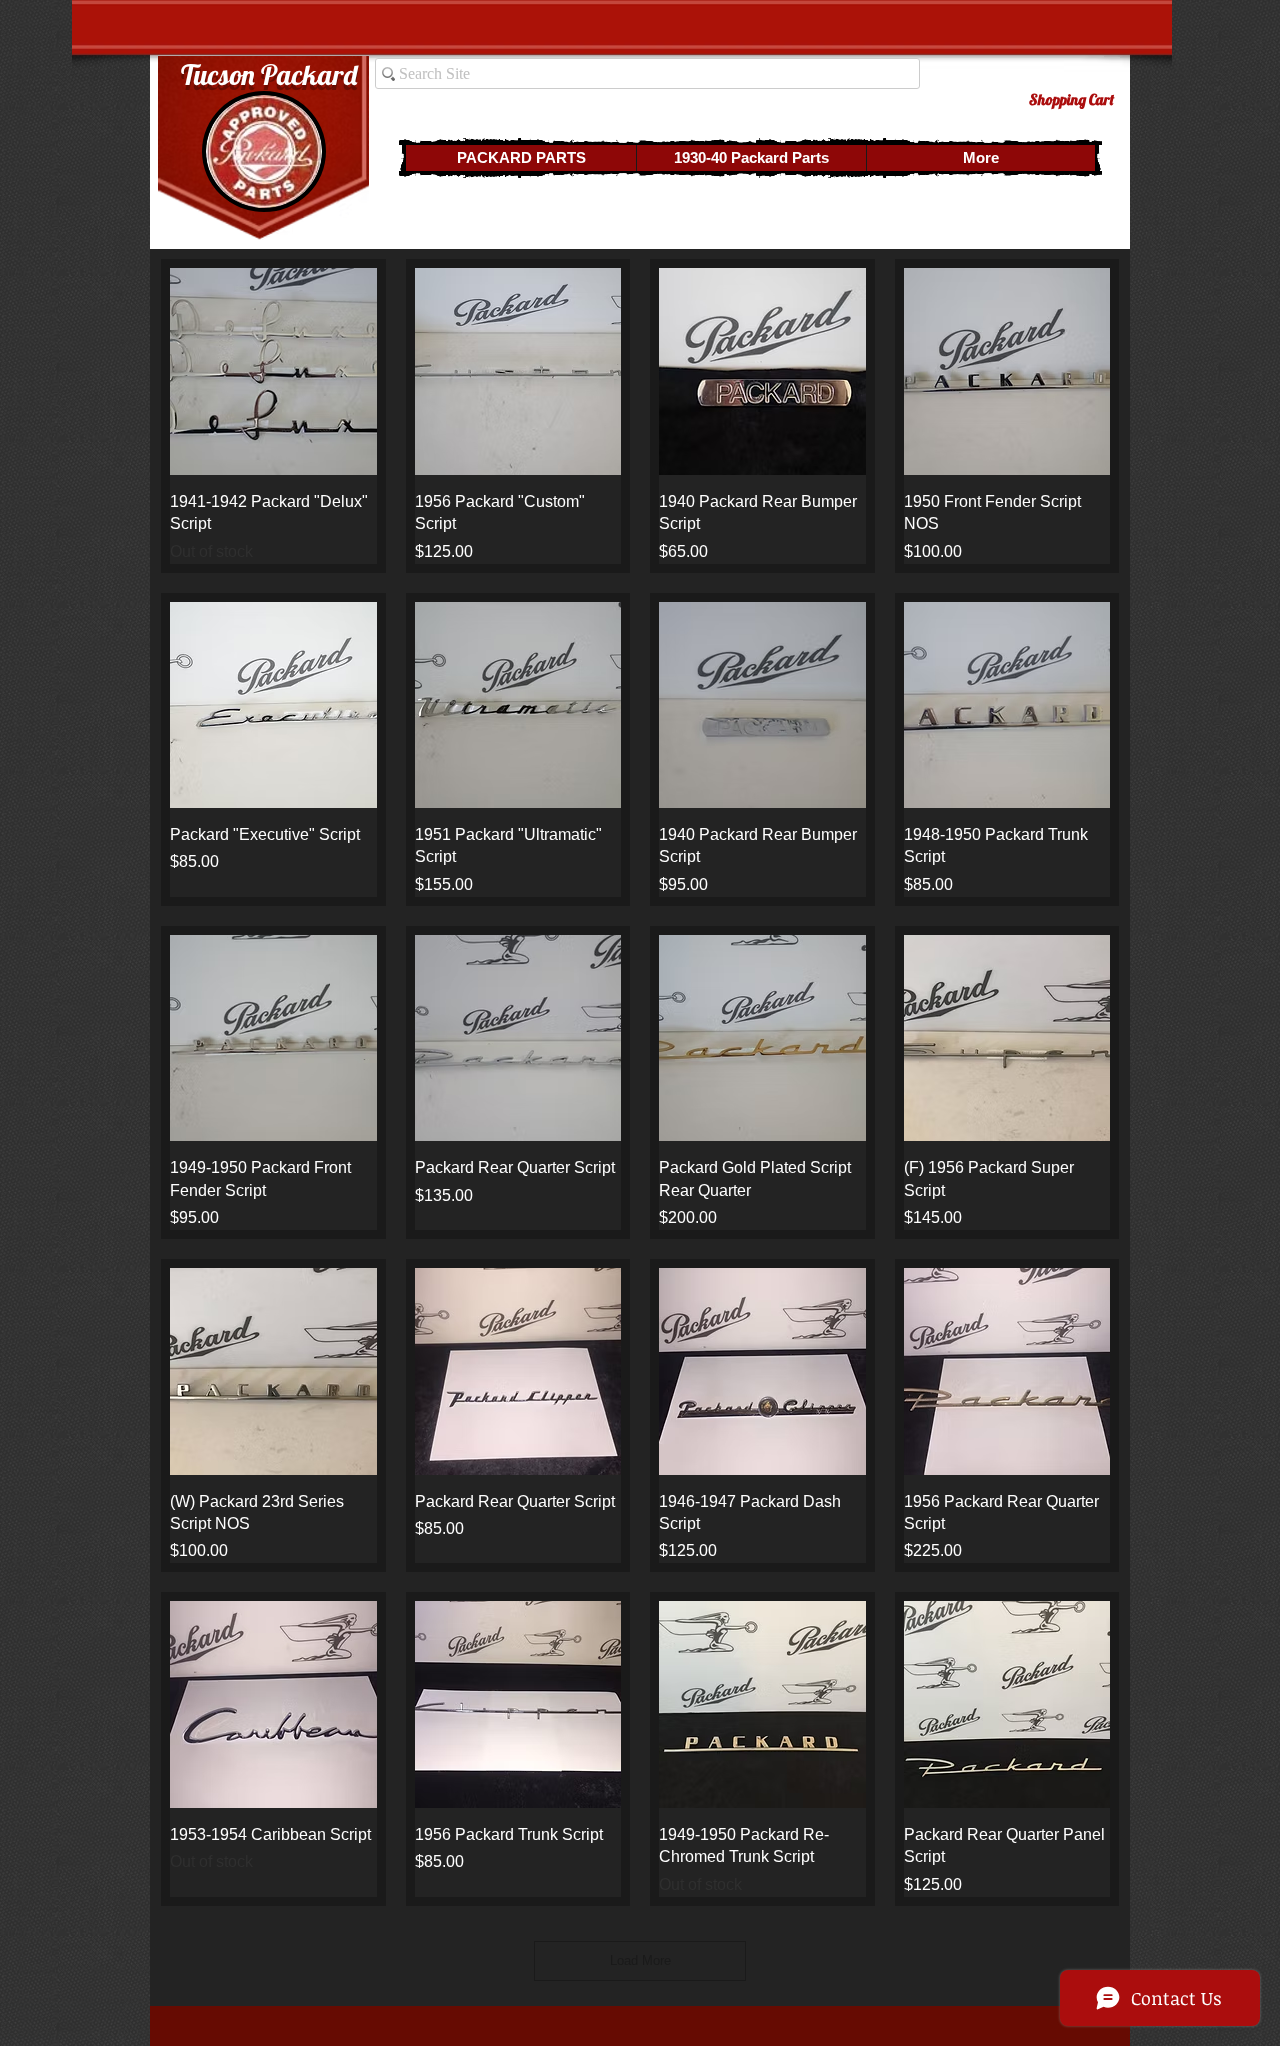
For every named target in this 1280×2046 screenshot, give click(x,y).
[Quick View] (273, 371)
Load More (640, 1960)
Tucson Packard (269, 74)
